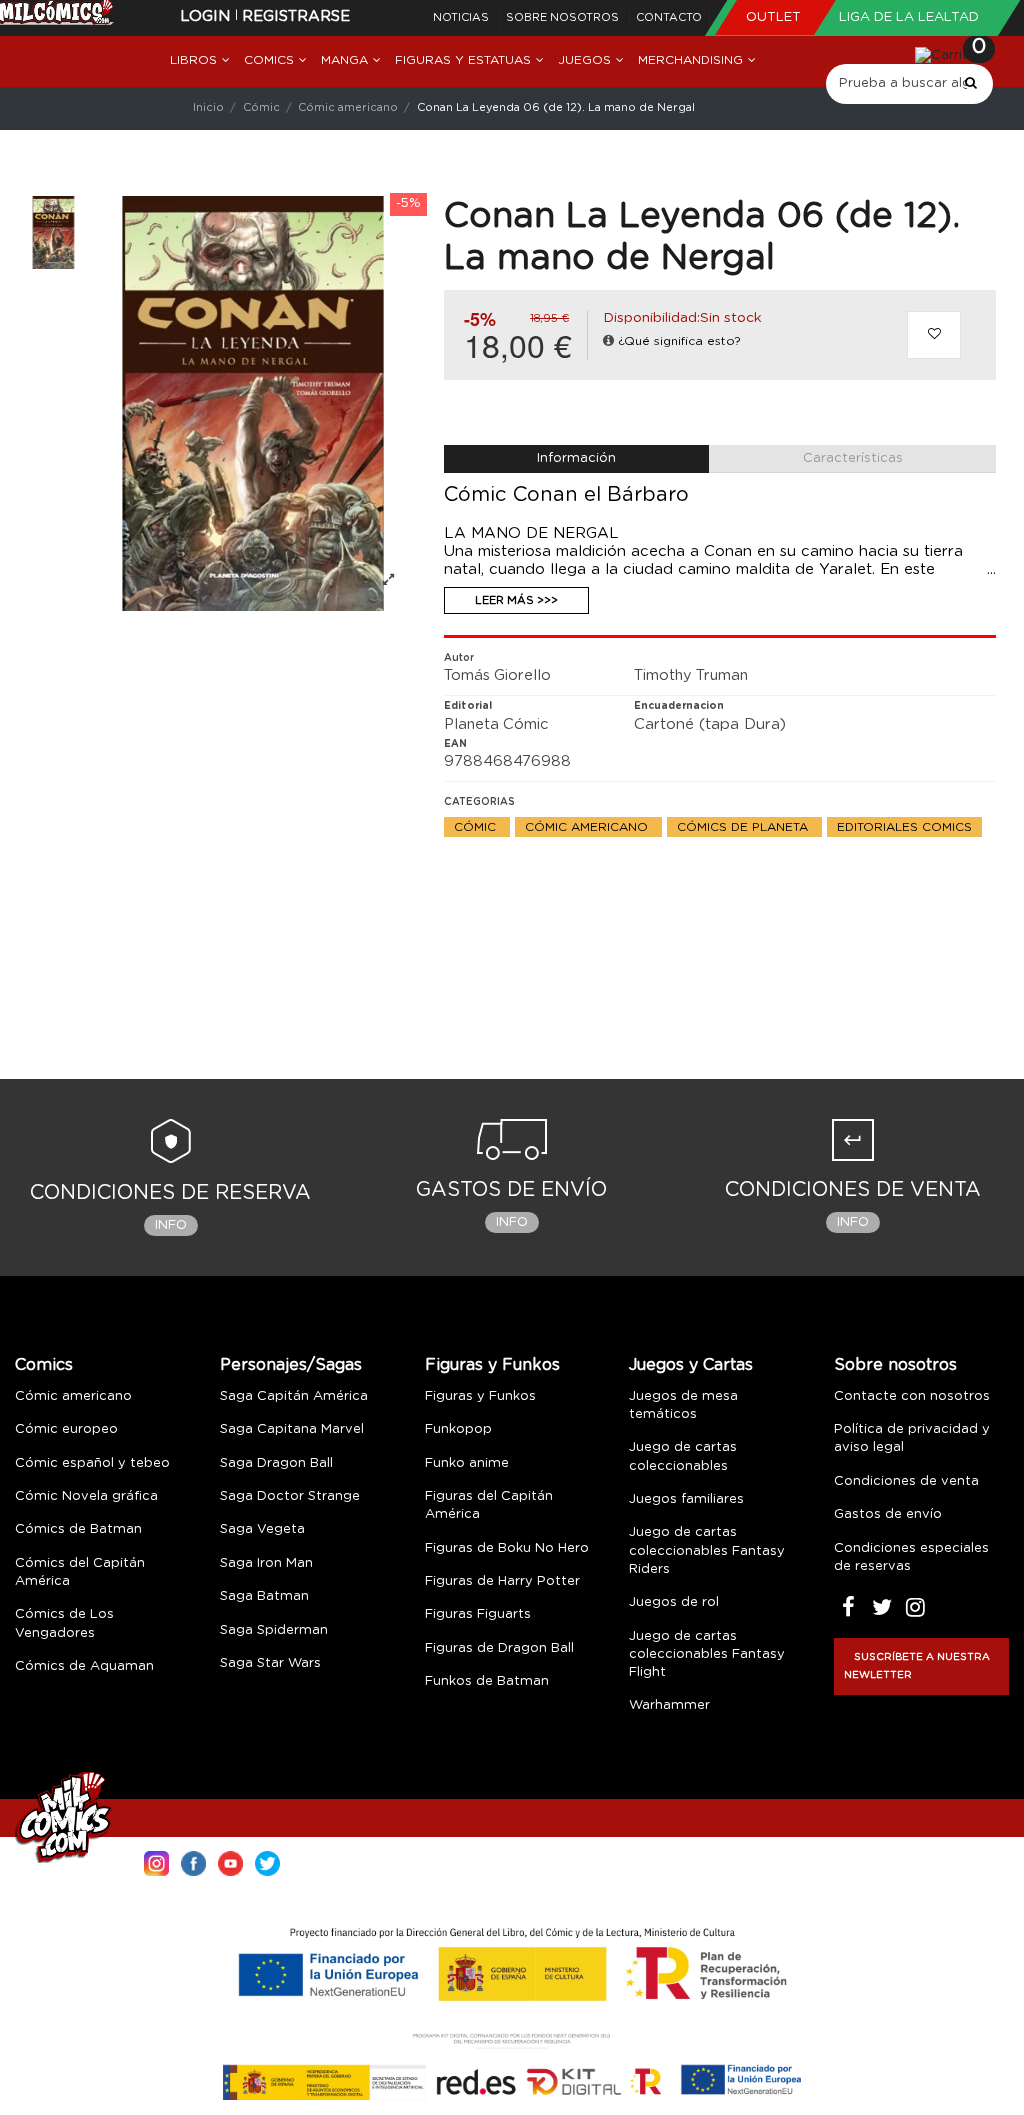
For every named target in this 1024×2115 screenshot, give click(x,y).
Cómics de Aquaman (84, 1666)
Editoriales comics (904, 827)
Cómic (477, 827)
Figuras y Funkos (492, 1365)
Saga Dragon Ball (276, 1463)
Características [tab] (853, 458)
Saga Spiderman (274, 1630)
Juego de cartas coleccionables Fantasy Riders (707, 1550)
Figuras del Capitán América (489, 1505)
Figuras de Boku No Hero (507, 1548)
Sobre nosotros (564, 17)
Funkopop (458, 1429)
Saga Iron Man (266, 1563)
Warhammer (669, 1705)
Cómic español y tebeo (92, 1463)
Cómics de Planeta (744, 827)
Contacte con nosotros (912, 1396)
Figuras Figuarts (478, 1614)
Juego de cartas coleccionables (683, 1456)
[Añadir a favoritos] (934, 335)
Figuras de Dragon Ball (499, 1648)
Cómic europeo (66, 1429)
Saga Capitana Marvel (292, 1429)
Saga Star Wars (270, 1663)
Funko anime (467, 1463)
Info (171, 1225)
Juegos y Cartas (691, 1365)
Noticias (462, 17)
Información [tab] (576, 458)
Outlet (775, 17)
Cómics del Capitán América (80, 1572)
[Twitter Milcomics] (267, 1861)
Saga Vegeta (262, 1529)
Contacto (669, 17)
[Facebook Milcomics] (193, 1861)
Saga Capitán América (294, 1396)
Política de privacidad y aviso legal (912, 1438)
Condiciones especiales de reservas (911, 1557)
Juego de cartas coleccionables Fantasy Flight (707, 1654)
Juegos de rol (674, 1602)
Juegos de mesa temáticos (683, 1405)
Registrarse (296, 16)
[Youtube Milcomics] (230, 1861)
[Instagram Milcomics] (156, 1861)
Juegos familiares (686, 1499)
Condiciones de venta (906, 1481)
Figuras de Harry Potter (502, 1581)
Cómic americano (588, 827)
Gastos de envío (888, 1514)
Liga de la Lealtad (909, 17)
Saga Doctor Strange (290, 1496)
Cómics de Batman (78, 1529)
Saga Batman (264, 1596)
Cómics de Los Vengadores (64, 1623)
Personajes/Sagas (291, 1365)
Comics (44, 1365)
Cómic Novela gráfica (86, 1496)
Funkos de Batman (487, 1681)
